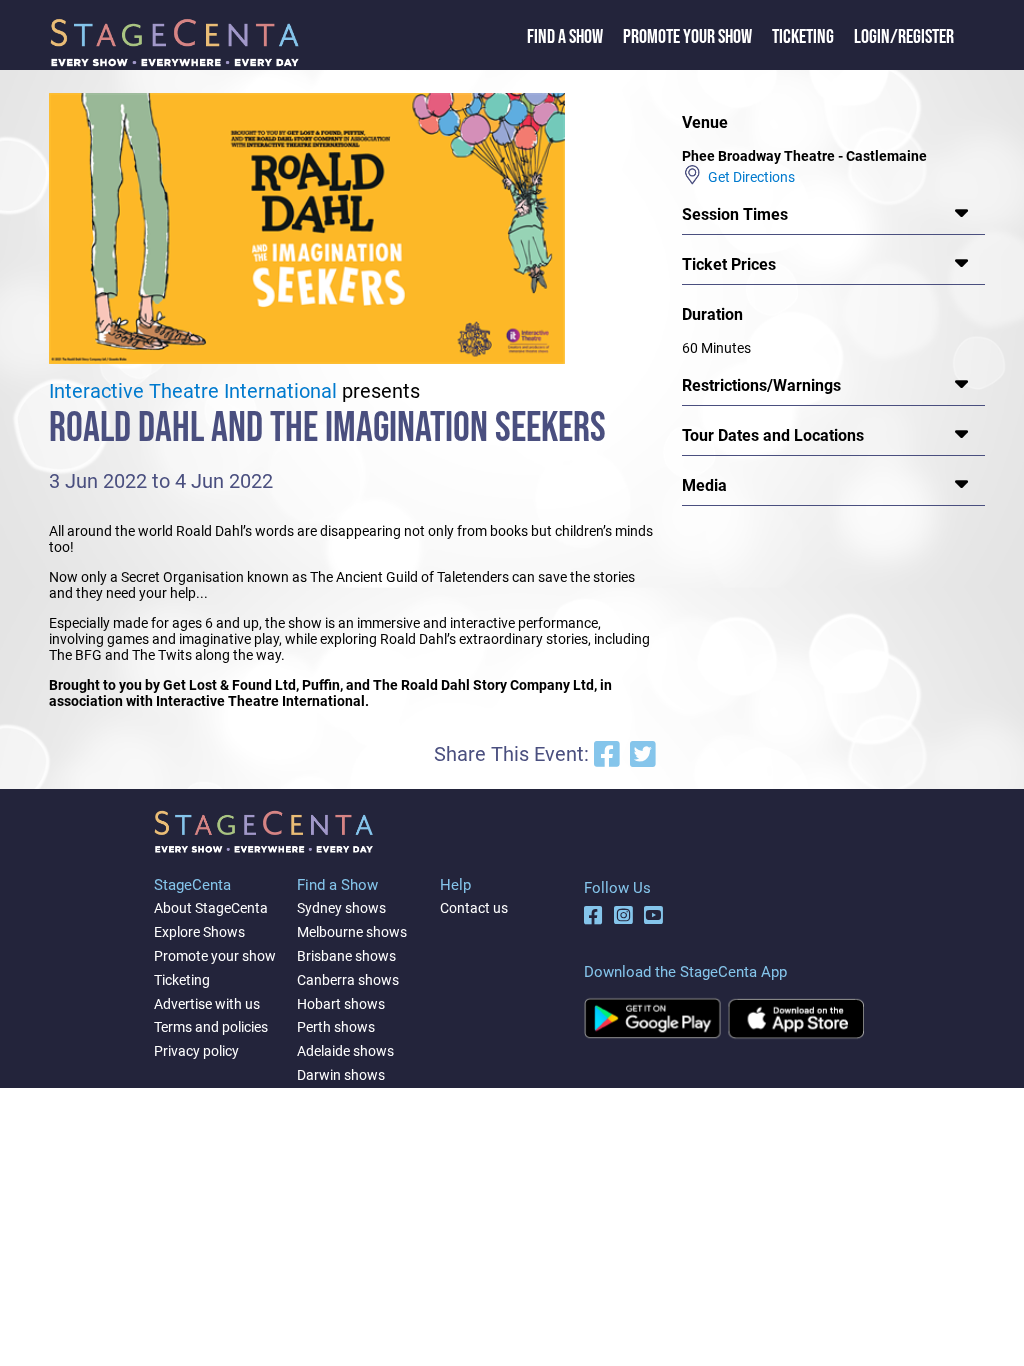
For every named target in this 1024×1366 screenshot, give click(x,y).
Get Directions (748, 177)
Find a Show (565, 37)
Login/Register (904, 37)
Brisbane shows (346, 956)
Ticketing (803, 37)
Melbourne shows (352, 932)
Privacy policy (196, 1051)
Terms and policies (211, 1027)
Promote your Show (687, 37)
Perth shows (336, 1027)
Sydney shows (341, 908)
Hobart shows (341, 1004)
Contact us (474, 908)
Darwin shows (341, 1075)
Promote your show (215, 956)
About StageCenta (211, 908)
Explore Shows (199, 932)
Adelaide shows (345, 1051)
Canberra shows (348, 980)
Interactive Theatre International (193, 391)
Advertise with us (207, 1004)
